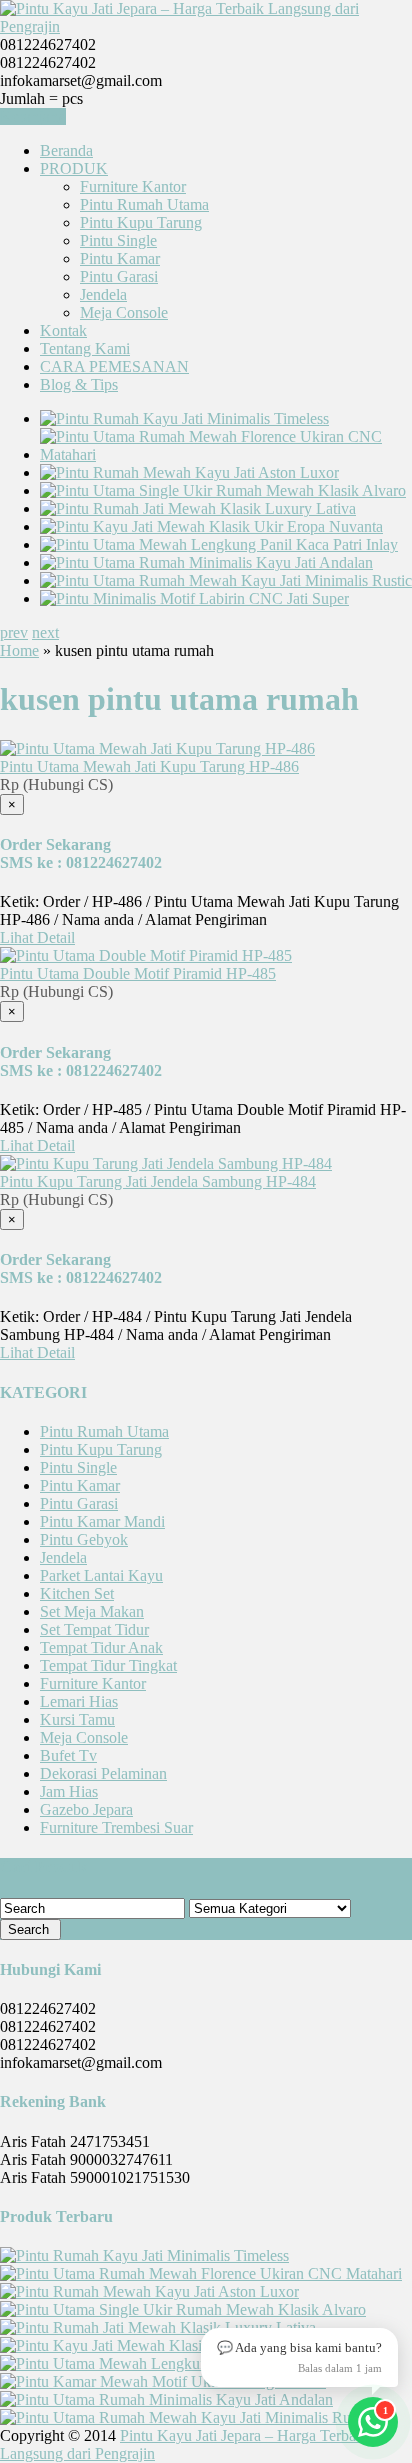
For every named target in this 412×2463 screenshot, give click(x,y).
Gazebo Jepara (86, 1809)
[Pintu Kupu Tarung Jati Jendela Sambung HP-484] (166, 1163)
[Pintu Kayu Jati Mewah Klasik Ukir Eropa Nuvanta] (211, 526)
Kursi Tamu (77, 1719)
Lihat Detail (37, 937)
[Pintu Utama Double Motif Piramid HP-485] (146, 955)
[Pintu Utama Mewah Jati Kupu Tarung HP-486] (157, 748)
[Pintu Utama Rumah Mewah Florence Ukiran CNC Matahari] (226, 454)
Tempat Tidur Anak (101, 1647)
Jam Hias (69, 1791)
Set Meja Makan (92, 1611)
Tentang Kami (85, 348)
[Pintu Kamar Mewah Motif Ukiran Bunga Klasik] (163, 2381)
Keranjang (33, 116)
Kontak (63, 330)
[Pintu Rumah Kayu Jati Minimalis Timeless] (184, 418)
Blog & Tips (79, 384)
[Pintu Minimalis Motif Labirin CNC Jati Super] (194, 598)
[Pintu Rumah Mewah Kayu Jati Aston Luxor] (189, 472)
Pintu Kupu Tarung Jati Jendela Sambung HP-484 (158, 1181)
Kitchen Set (77, 1593)
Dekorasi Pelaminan (103, 1773)
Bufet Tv (68, 1755)
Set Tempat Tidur (94, 1629)
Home (19, 650)
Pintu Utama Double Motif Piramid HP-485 (138, 973)
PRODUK (74, 168)
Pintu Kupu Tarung (141, 222)
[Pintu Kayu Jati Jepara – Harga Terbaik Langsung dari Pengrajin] (206, 26)
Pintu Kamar (120, 258)
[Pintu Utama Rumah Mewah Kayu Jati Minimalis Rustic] (226, 580)
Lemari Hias (79, 1701)
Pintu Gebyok (84, 1539)
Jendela (103, 294)
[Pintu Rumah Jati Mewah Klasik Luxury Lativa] (198, 508)
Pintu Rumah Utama (144, 204)
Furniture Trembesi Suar (116, 1827)
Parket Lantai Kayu (101, 1575)
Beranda (66, 150)
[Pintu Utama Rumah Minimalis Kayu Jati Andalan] (206, 562)
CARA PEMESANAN (114, 366)
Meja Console (124, 312)
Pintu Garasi (119, 276)
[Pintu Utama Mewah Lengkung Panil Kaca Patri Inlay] (219, 544)
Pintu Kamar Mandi (102, 1521)
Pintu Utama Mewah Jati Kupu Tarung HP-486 (149, 766)
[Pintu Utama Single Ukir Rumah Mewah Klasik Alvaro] (223, 490)
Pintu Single (118, 240)
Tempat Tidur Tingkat (108, 1665)
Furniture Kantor (133, 186)
